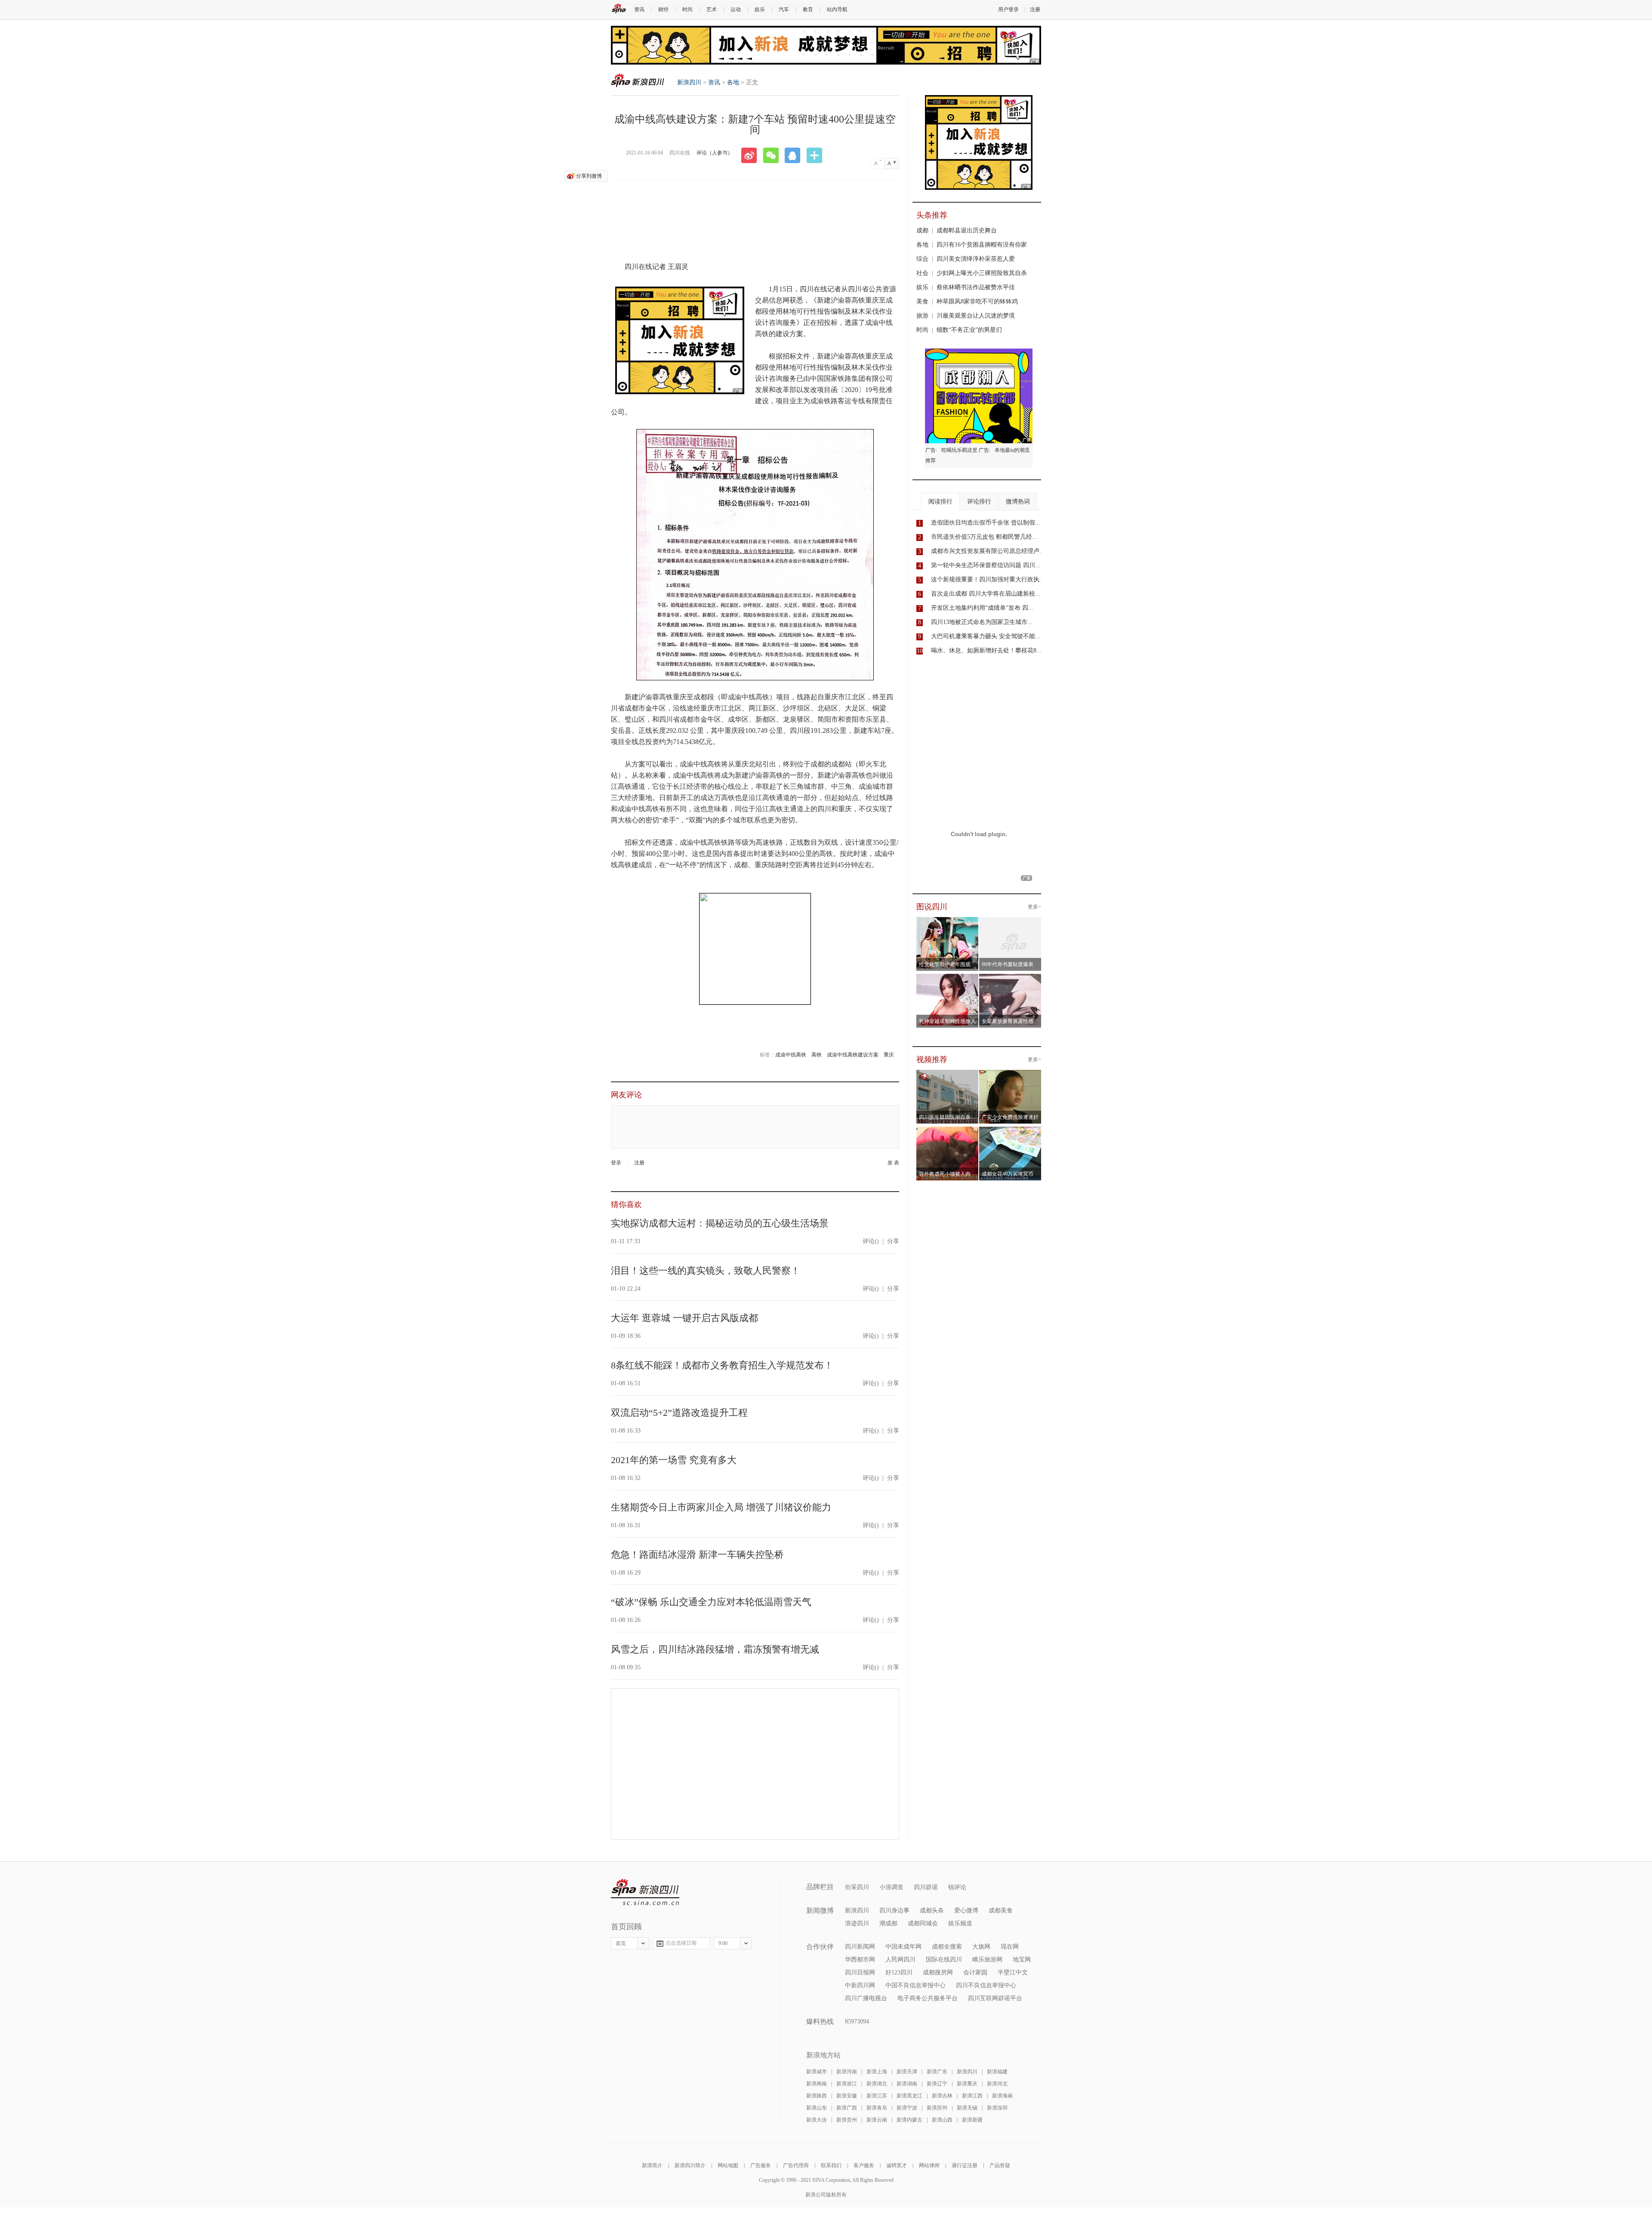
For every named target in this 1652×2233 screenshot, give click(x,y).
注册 (1035, 9)
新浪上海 (877, 2072)
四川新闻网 (860, 1947)
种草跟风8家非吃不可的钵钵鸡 (977, 301)
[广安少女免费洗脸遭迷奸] (1010, 1075)
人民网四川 (900, 1960)
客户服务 (864, 2165)
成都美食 (1001, 1910)
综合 (922, 259)
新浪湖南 (907, 2084)
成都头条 (932, 1910)
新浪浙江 (847, 2084)
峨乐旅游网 (987, 1960)
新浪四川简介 (690, 2165)
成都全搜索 (947, 1947)
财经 (663, 9)
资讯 (639, 9)
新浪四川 (638, 80)
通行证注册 (965, 2165)
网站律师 (929, 2165)
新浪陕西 (817, 2096)
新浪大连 (817, 2120)
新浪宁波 (907, 2108)
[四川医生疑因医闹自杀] (948, 1075)
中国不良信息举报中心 (915, 1985)
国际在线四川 (944, 1960)
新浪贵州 (847, 2120)
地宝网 (1022, 1960)
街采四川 (857, 1887)
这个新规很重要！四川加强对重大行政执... (988, 579)
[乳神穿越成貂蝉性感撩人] (948, 979)
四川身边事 (894, 1910)
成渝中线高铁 (791, 1055)
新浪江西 (972, 2096)
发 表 (893, 1163)
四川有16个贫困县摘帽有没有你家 (982, 245)
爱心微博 (966, 1910)
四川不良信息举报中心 (986, 1985)
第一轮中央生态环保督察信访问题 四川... (986, 565)
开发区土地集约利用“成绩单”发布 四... (982, 608)
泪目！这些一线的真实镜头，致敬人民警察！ (706, 1271)
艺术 (712, 9)
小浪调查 (891, 1887)
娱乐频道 (960, 1923)
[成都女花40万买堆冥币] (1010, 1132)
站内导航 (837, 9)
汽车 (784, 9)
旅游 (922, 316)
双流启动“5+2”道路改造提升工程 (679, 1413)
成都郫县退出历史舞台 (967, 230)
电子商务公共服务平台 (928, 1998)
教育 (808, 9)
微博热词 (1018, 502)
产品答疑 (1000, 2165)
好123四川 (899, 1972)
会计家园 (975, 1972)
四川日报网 (860, 1972)
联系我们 (831, 2165)
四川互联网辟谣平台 (995, 1998)
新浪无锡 (967, 2108)
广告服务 (761, 2165)
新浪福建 (997, 2072)
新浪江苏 (877, 2096)
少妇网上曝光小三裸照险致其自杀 (982, 273)
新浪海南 (1002, 2096)
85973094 (857, 2021)
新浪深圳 (997, 2108)
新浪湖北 (877, 2084)
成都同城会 (923, 1923)
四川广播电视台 (866, 1998)
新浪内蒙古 (909, 2120)
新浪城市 (817, 2072)
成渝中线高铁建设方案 (853, 1055)
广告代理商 (796, 2165)
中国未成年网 (903, 1947)
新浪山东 (817, 2108)
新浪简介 (652, 2165)
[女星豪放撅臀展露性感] (1010, 979)
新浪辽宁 (937, 2084)
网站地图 (728, 2165)
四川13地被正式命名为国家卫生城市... (982, 622)
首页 (621, 1943)
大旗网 (981, 1947)
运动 (736, 9)
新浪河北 (997, 2084)
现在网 (1010, 1947)
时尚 (687, 9)
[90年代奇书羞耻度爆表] (1014, 922)
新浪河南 (847, 2072)
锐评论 (957, 1887)
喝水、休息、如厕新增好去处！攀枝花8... (986, 650)
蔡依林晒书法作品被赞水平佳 (976, 287)
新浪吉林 (942, 2096)
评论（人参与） (715, 153)
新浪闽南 (817, 2084)
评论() (871, 1241)
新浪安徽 (847, 2096)
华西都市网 (860, 1960)
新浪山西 (942, 2120)
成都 (922, 230)
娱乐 (760, 9)
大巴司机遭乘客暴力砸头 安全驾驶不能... (986, 636)
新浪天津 (907, 2072)
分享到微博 (589, 176)
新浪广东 (937, 2072)
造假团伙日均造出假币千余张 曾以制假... (986, 523)
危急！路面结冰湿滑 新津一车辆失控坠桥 (697, 1555)
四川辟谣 (926, 1887)
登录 (616, 1163)
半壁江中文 (1013, 1972)
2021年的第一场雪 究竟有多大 (674, 1460)
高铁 (817, 1055)
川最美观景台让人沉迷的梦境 (976, 316)
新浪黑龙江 (909, 2096)
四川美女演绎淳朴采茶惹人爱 (976, 259)
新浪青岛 (877, 2108)
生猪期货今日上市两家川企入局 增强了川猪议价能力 (721, 1507)
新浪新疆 (972, 2120)
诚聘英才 (897, 2165)
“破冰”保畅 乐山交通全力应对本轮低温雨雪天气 (711, 1602)
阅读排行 (940, 502)
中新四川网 (860, 1985)
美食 (922, 301)
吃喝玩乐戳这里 (959, 450)
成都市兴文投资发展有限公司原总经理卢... (988, 551)
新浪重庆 (967, 2084)
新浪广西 (847, 2108)
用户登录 (1008, 9)
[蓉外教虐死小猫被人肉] (948, 1132)
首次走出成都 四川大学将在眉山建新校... (986, 594)
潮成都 (888, 1923)
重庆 (889, 1055)
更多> (1034, 907)
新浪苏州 (937, 2108)
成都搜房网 (938, 1972)
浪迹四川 (857, 1923)
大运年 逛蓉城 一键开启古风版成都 (684, 1318)
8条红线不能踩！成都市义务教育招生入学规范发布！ (722, 1365)
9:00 (723, 1943)
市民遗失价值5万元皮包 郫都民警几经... (984, 537)
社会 (922, 273)
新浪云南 (877, 2120)
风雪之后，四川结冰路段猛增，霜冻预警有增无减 (715, 1649)
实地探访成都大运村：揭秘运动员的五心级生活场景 (720, 1223)
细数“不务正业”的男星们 (969, 330)
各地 (733, 82)
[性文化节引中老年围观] (948, 922)
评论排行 (979, 502)
